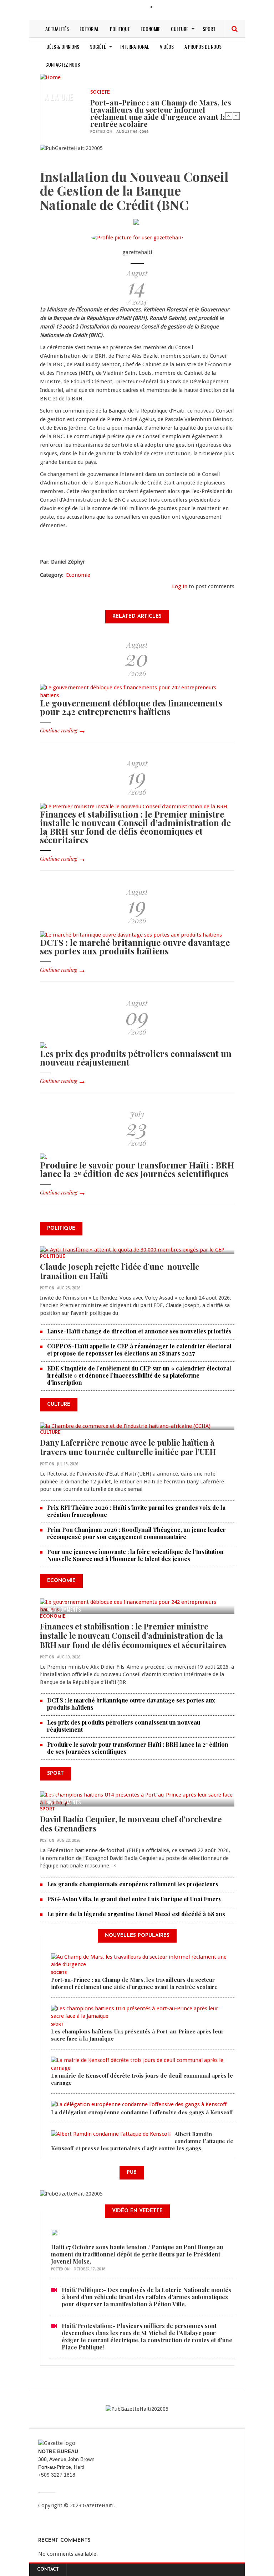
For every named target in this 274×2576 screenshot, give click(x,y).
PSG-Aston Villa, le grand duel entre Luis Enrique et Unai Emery (134, 1899)
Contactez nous (63, 64)
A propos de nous (203, 46)
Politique (120, 29)
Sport (209, 29)
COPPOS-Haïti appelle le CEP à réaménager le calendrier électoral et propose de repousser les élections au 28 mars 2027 (139, 1350)
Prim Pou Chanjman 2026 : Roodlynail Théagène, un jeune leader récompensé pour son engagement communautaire (136, 1533)
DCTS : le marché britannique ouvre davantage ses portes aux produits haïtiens (135, 947)
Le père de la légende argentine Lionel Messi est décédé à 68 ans (137, 1914)
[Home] (50, 77)
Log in (180, 586)
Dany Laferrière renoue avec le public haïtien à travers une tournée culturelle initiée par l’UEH (128, 1447)
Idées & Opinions (62, 46)
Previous (229, 116)
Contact (48, 2570)
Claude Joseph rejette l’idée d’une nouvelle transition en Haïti (120, 1271)
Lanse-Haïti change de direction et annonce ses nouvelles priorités (139, 1331)
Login (164, 8)
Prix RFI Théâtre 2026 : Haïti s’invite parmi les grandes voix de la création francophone (136, 1511)
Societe (100, 93)
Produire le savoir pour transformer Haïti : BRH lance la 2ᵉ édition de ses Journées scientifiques (137, 1169)
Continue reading (59, 730)
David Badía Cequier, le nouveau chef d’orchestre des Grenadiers (131, 1824)
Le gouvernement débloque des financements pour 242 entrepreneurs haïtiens (131, 707)
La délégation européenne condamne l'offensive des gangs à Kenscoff (142, 2112)
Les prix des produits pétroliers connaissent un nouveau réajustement (136, 1058)
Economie (150, 29)
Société (98, 46)
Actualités (57, 29)
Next (236, 116)
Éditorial (89, 29)
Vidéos (167, 46)
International (135, 46)
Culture (180, 29)
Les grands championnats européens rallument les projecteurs (133, 1884)
